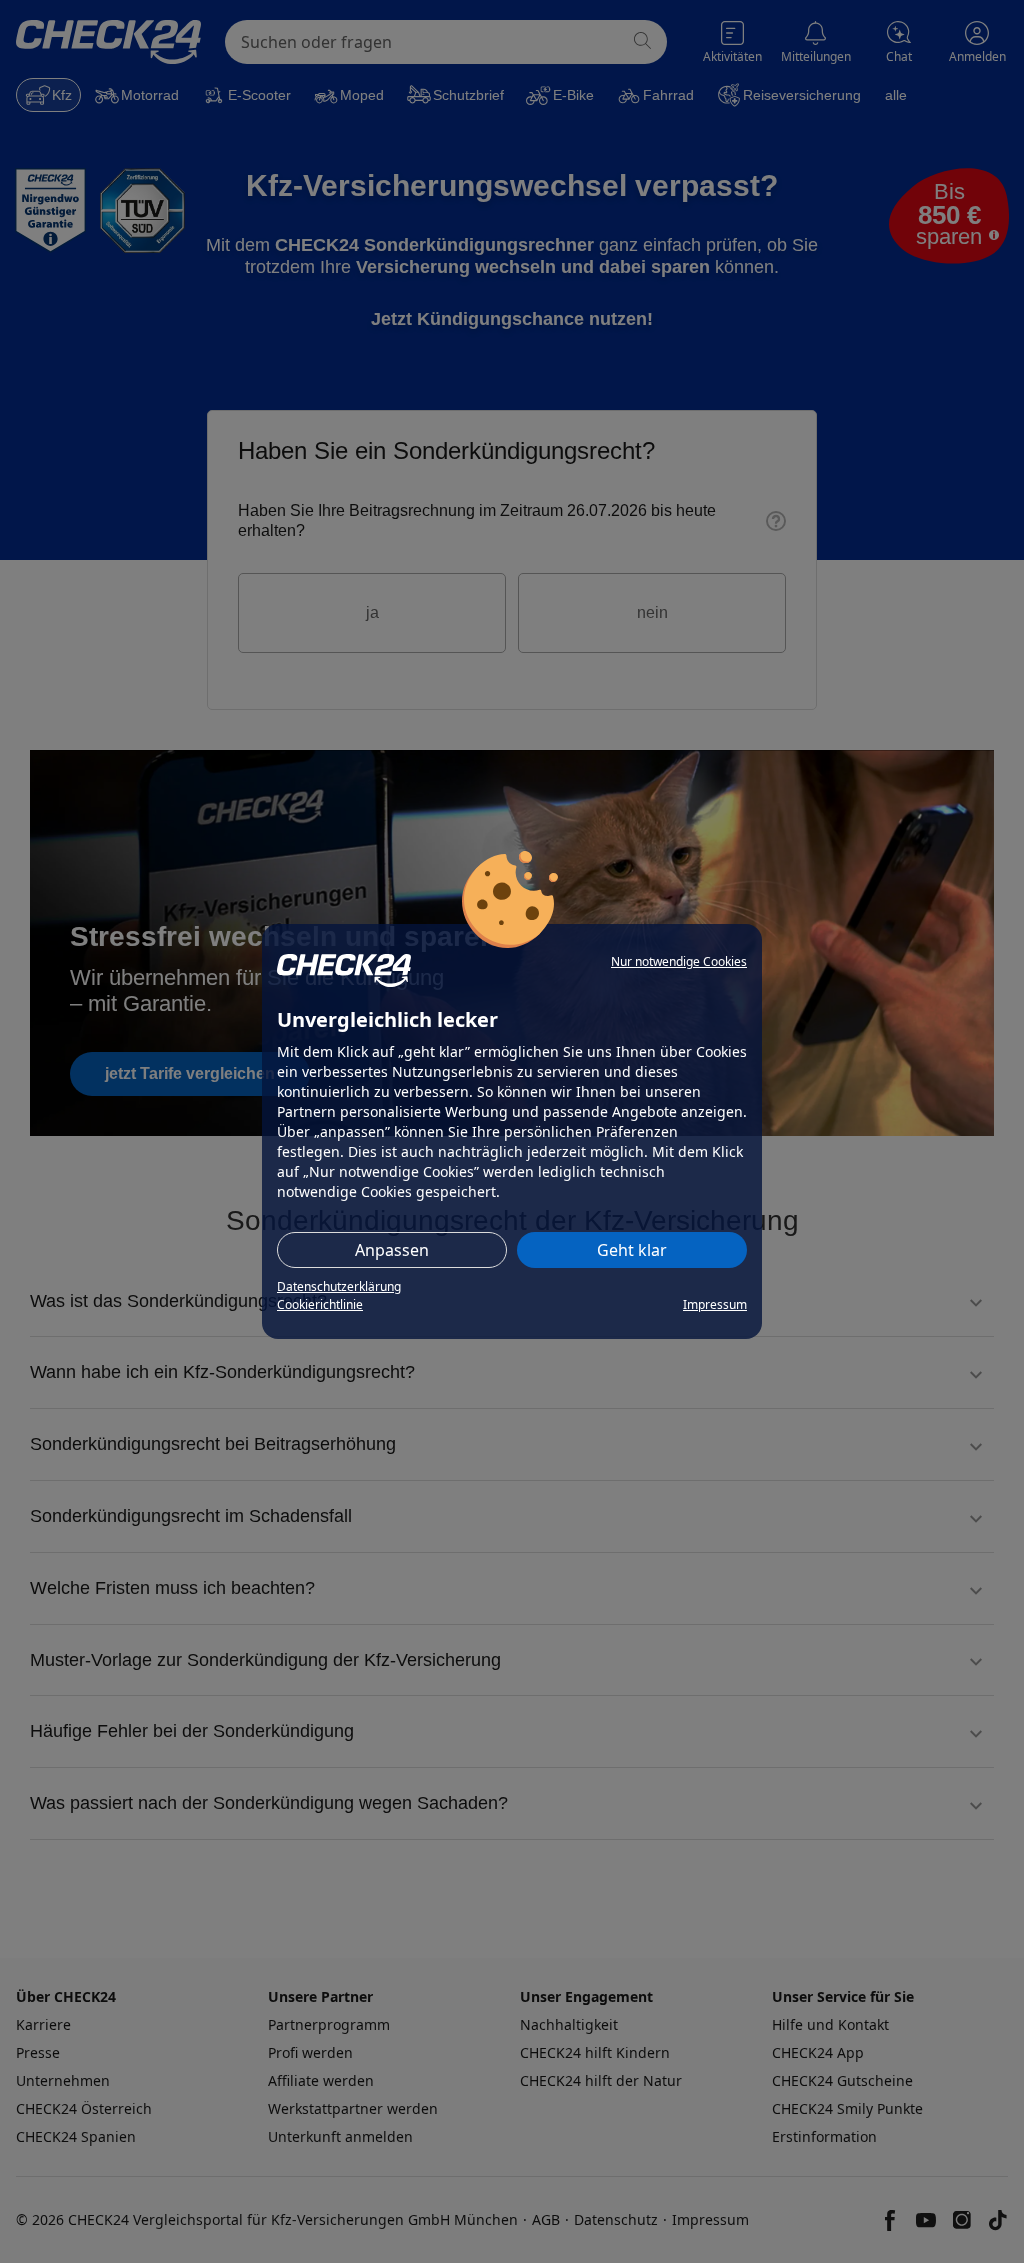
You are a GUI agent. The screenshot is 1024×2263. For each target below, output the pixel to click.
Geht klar (632, 1250)
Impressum (715, 1304)
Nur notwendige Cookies (679, 961)
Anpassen (392, 1250)
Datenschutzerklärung (339, 1286)
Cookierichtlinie (320, 1304)
